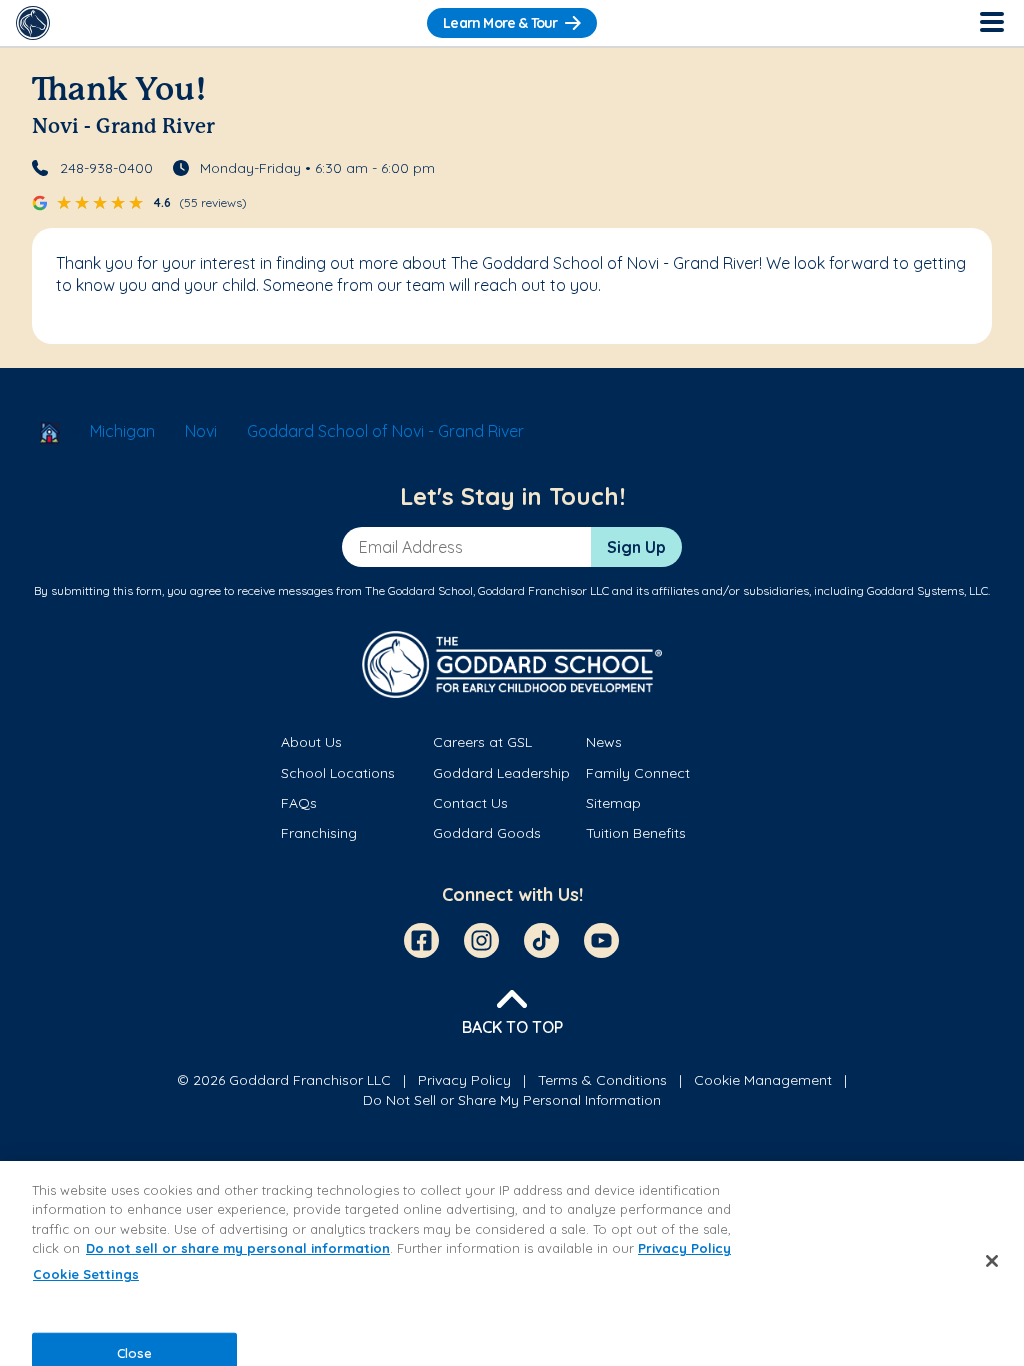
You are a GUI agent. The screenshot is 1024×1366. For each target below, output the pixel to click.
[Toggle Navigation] (991, 23)
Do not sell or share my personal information (238, 1248)
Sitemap (613, 803)
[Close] (992, 1261)
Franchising (319, 833)
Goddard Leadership (501, 773)
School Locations (338, 773)
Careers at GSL (482, 742)
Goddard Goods (487, 833)
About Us (311, 742)
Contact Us (470, 803)
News (604, 742)
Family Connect (638, 773)
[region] (512, 1263)
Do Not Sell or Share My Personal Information (512, 1100)
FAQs (299, 803)
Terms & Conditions (602, 1080)
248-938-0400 (106, 168)
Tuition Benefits (636, 833)
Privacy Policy (464, 1080)
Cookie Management (763, 1080)
